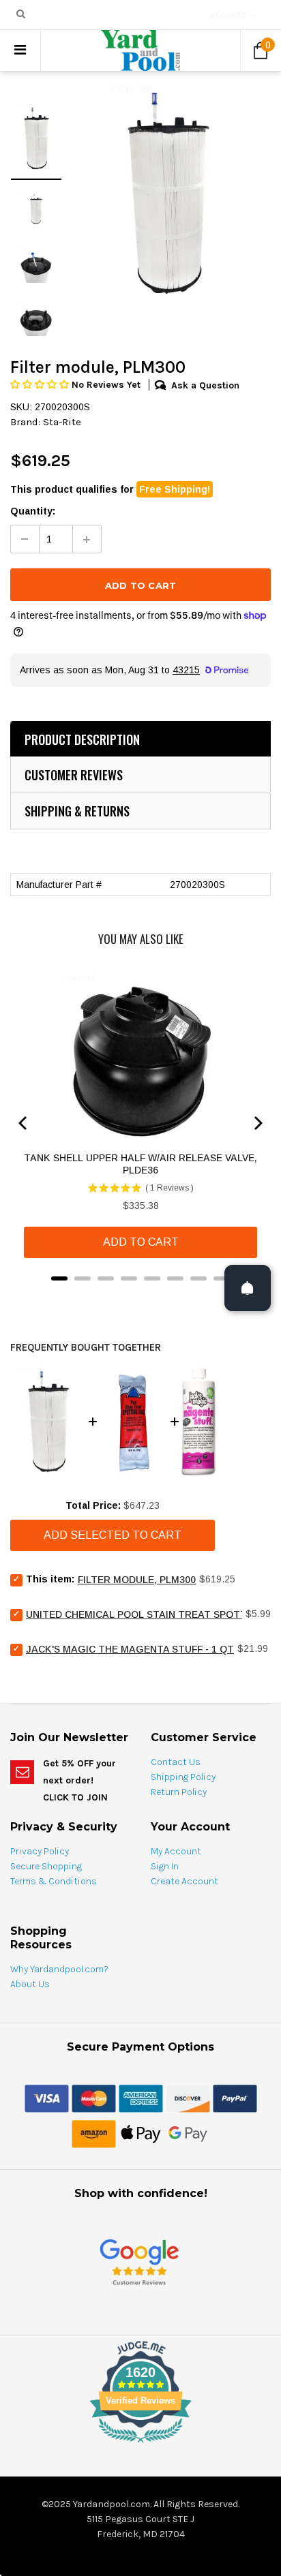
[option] (166, 193)
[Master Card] (94, 2098)
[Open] (248, 1288)
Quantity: (33, 511)
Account (228, 16)
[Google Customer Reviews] (139, 2261)
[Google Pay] (188, 2133)
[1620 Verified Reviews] (140, 2445)
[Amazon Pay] (94, 2133)
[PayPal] (235, 2098)
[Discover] (188, 2098)
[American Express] (141, 2098)
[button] (41, 385)
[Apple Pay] (141, 2133)
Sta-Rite (62, 422)
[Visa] (47, 2098)
